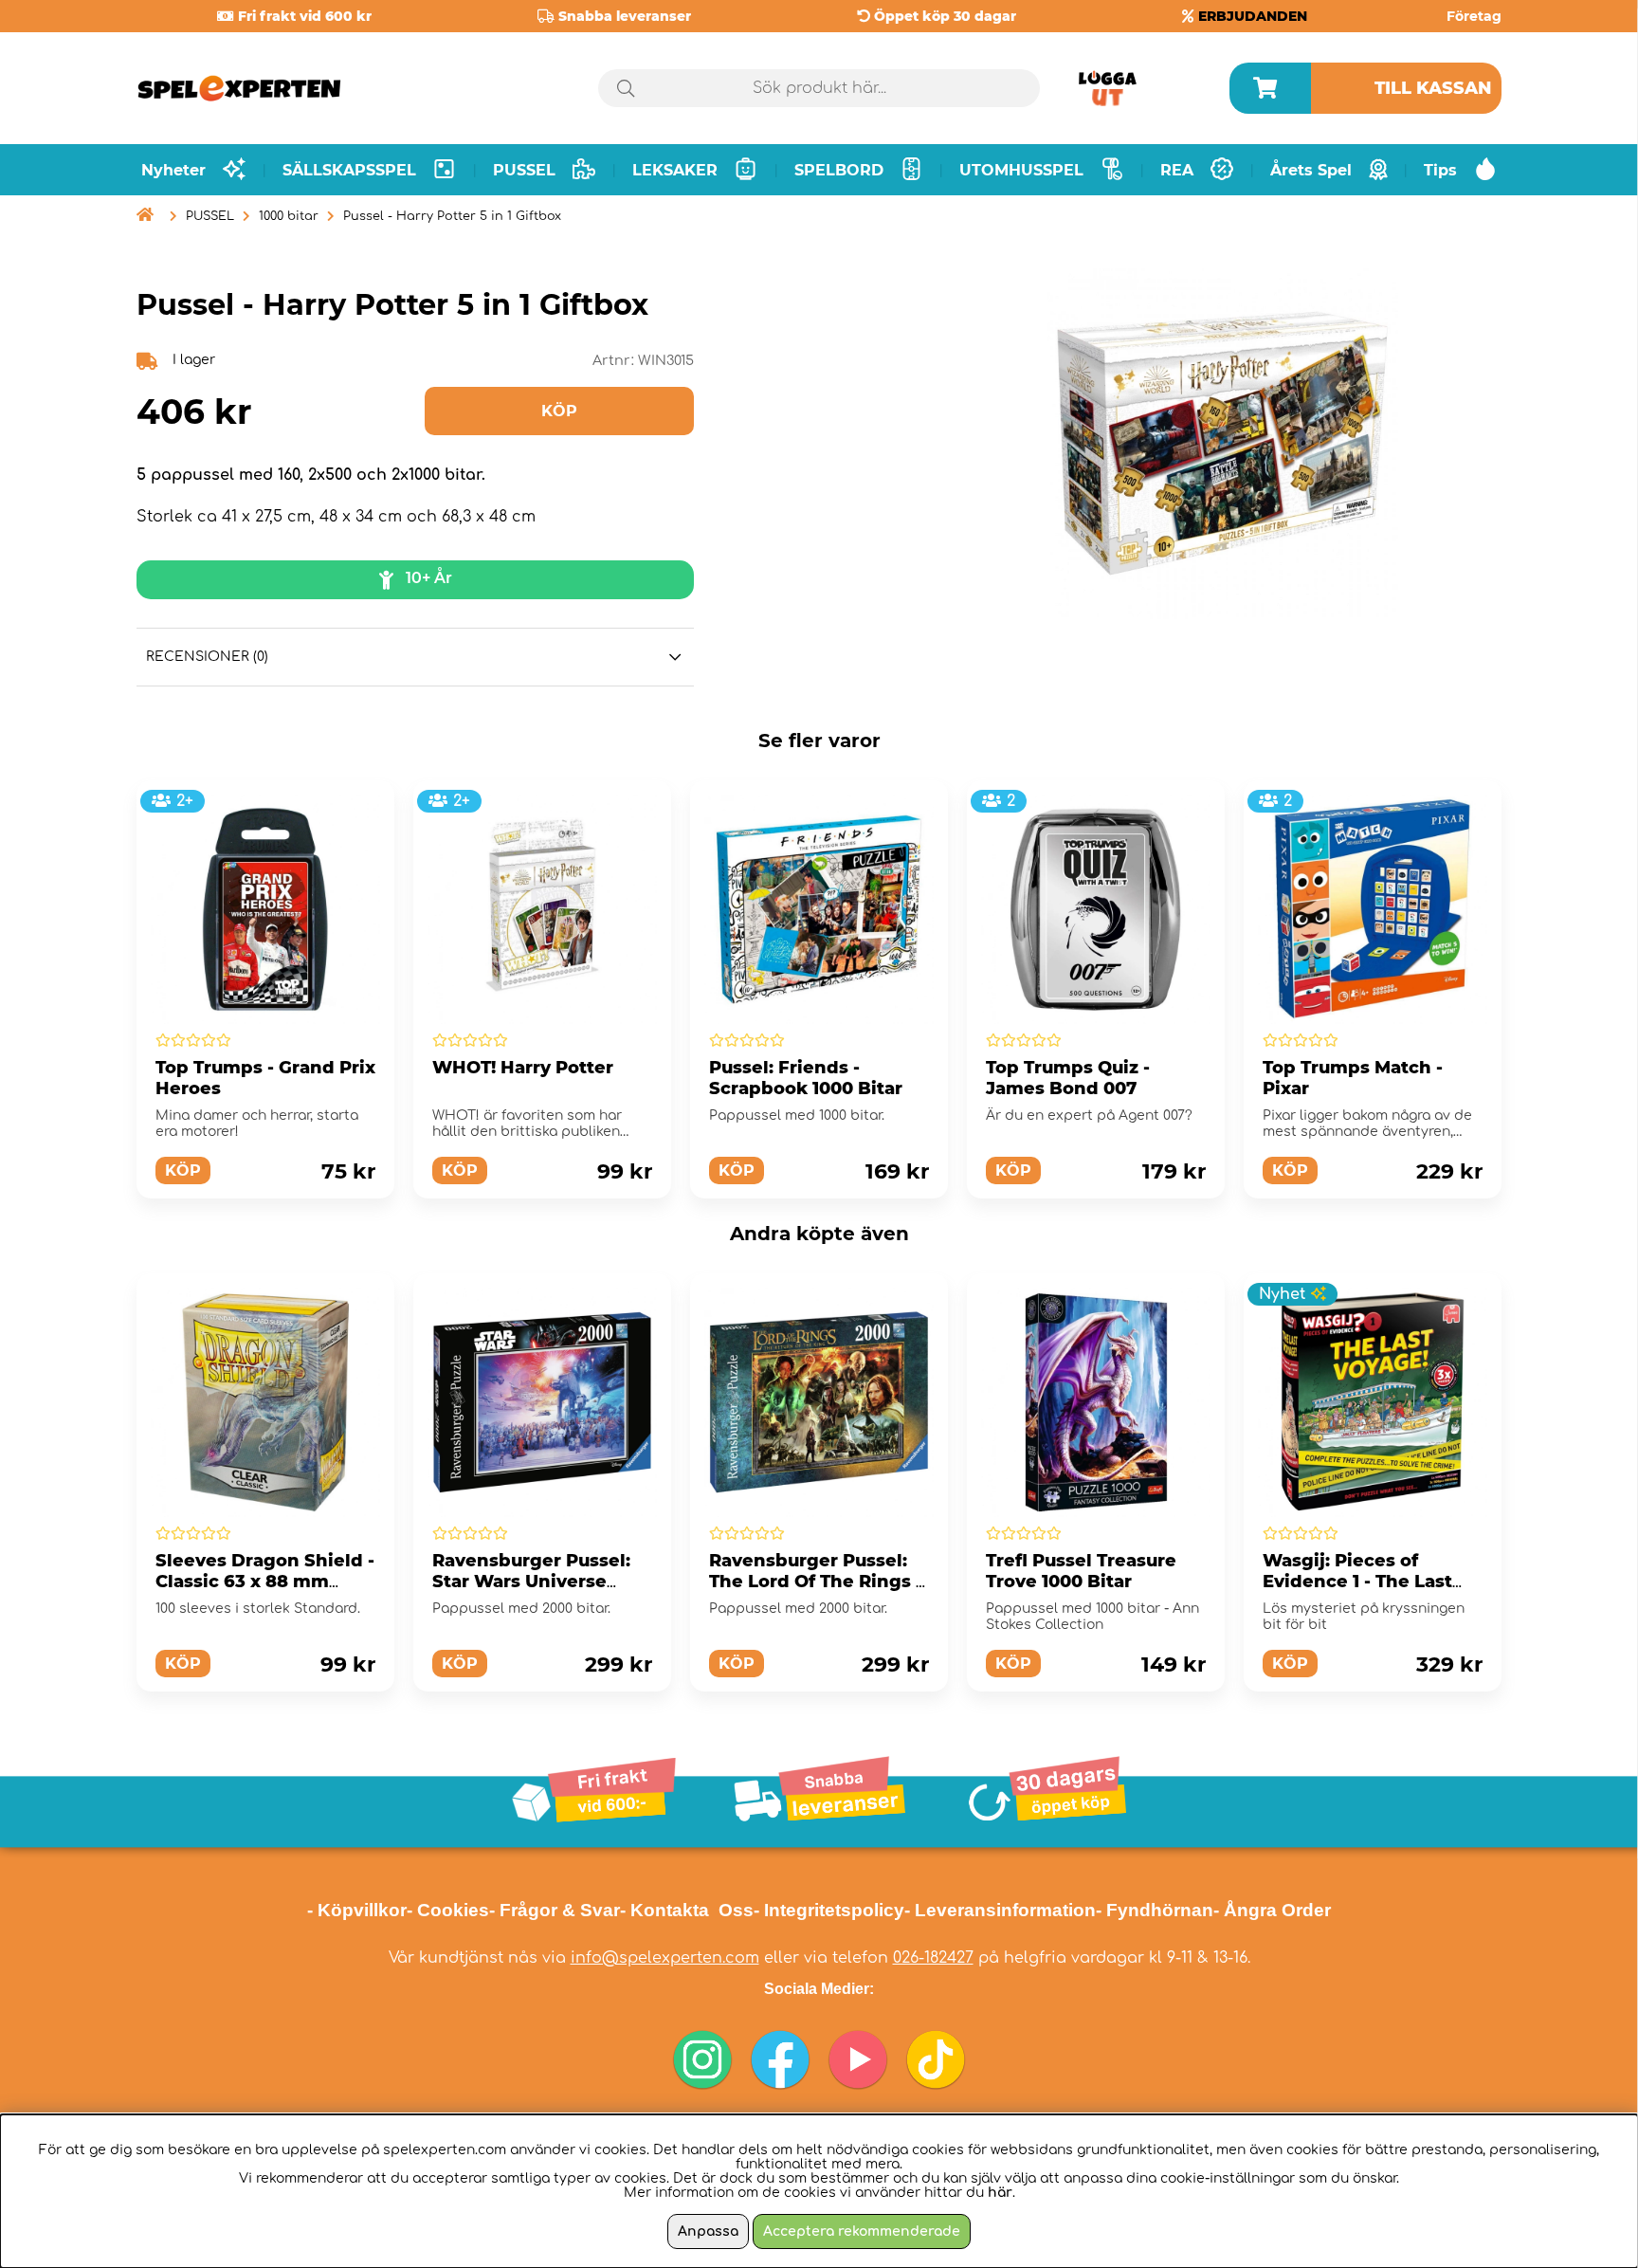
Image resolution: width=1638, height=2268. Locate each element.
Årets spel (1311, 170)
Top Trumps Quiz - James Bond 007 (1068, 1078)
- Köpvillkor (357, 1910)
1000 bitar (289, 216)
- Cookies (448, 1910)
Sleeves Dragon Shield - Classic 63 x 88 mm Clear (265, 1582)
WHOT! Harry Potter (523, 1068)
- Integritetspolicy (829, 1910)
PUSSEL (210, 216)
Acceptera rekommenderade (862, 2231)
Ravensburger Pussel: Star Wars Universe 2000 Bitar (531, 1582)
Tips (1440, 170)
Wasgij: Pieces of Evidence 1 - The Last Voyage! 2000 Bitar (1357, 1582)
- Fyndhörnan (1155, 1910)
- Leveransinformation (1000, 1910)
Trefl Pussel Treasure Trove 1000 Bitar (1081, 1571)
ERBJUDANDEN (1253, 16)
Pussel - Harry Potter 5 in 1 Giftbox (452, 216)
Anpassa (708, 2231)
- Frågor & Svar (555, 1910)
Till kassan (1433, 88)
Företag (1474, 16)
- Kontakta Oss (687, 1910)
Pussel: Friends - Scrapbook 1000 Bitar (806, 1078)
